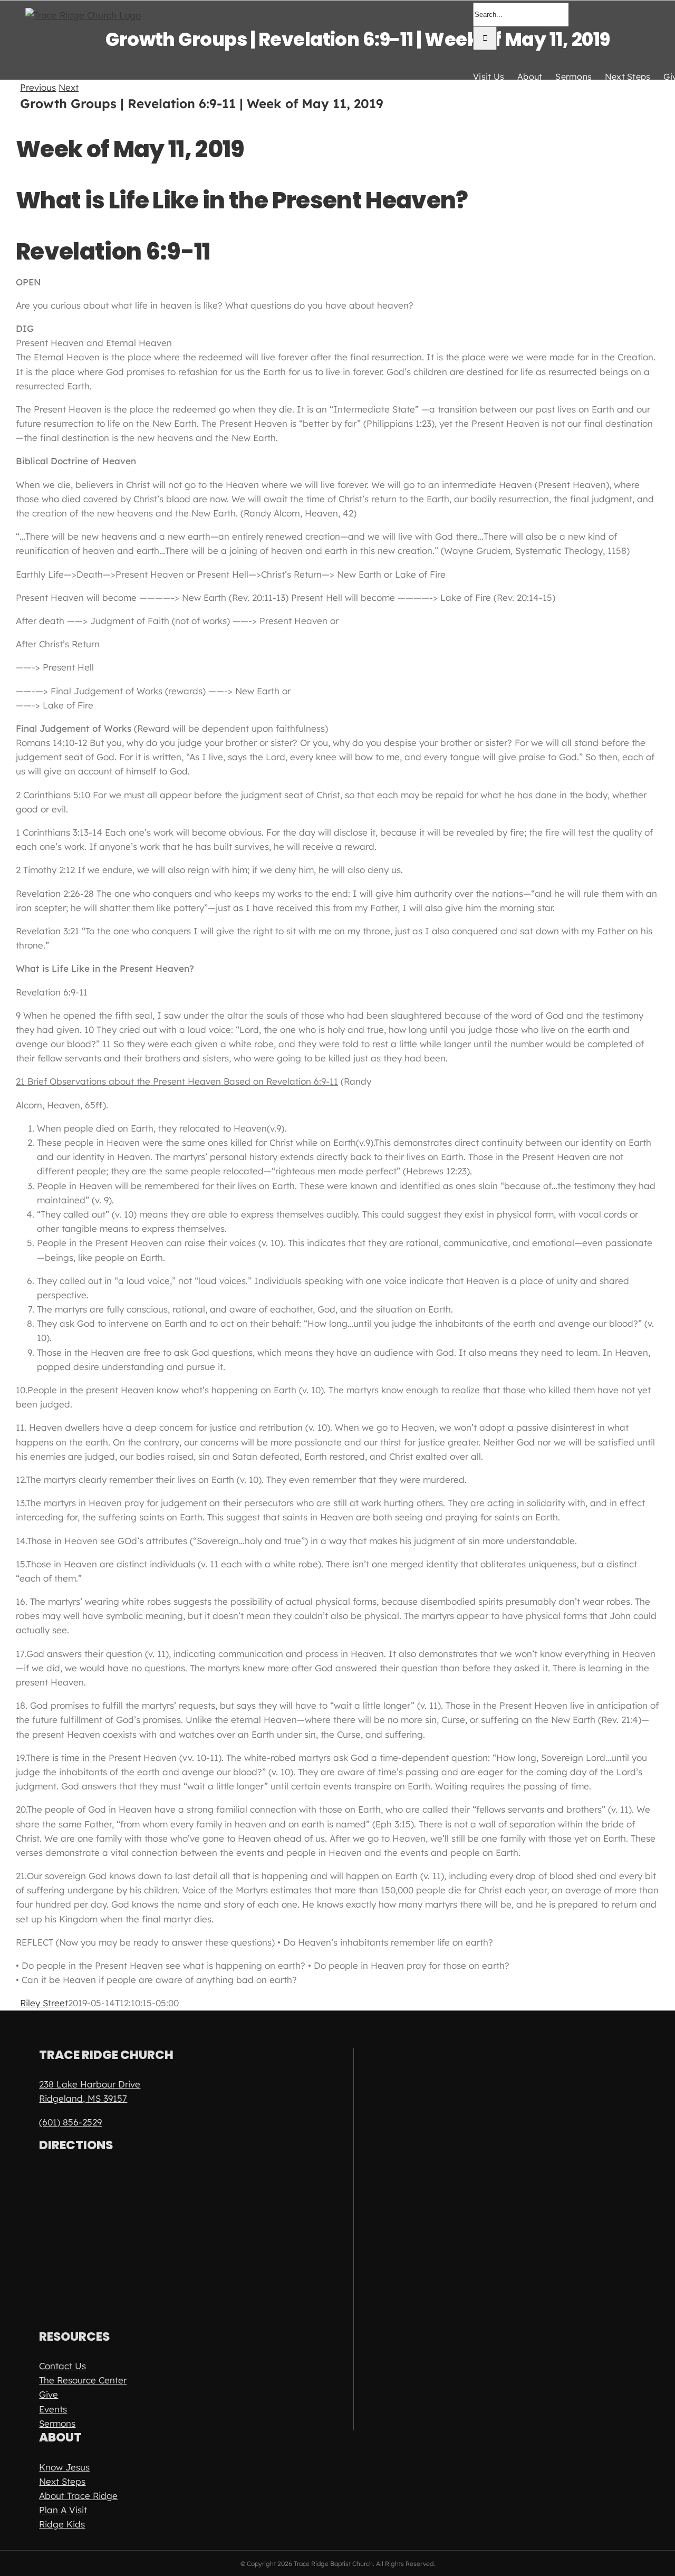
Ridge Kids (62, 2524)
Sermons (57, 2423)
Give (49, 2394)
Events (53, 2409)
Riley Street (44, 2003)
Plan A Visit (63, 2510)
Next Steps (62, 2481)
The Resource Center (83, 2380)
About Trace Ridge (78, 2496)
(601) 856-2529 (70, 2122)
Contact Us (62, 2366)
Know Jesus (64, 2467)
